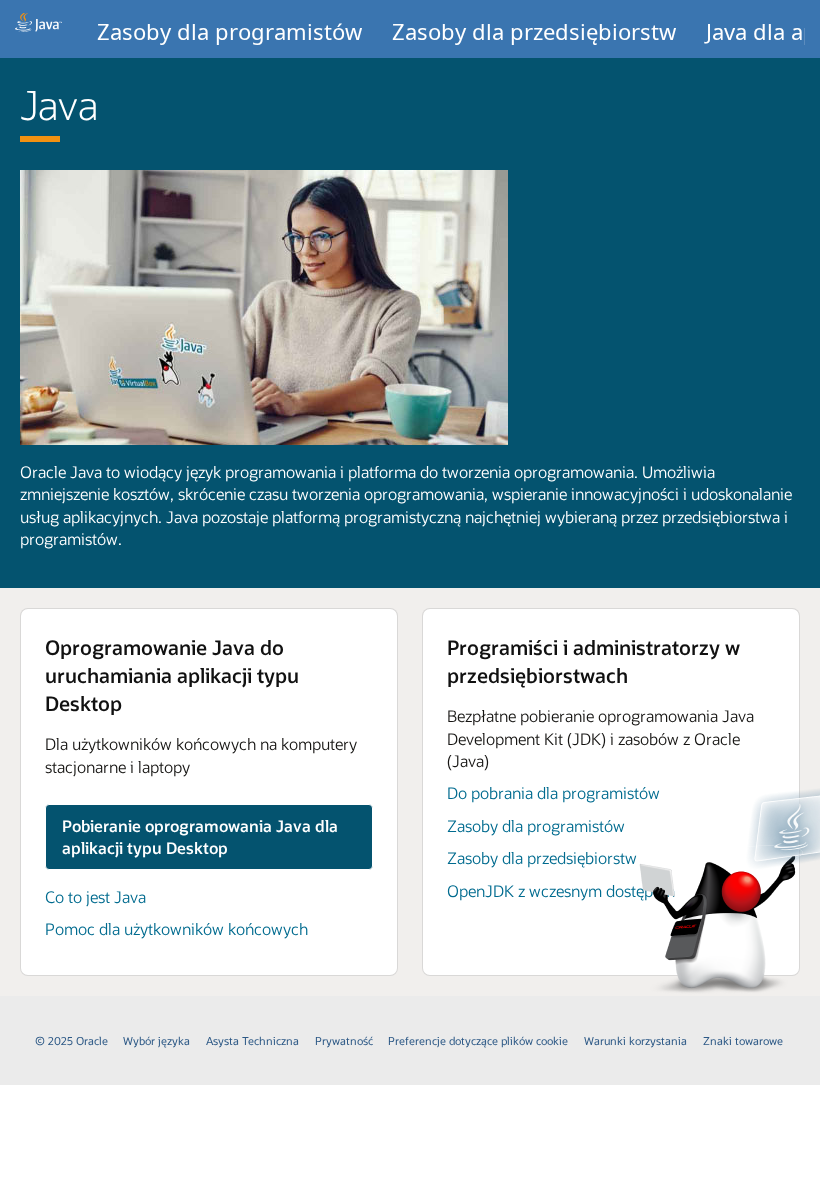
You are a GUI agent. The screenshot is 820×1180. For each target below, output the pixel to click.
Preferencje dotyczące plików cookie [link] (478, 1040)
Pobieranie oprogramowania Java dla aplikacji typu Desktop (200, 836)
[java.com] (38, 29)
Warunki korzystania (635, 1040)
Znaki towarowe (743, 1040)
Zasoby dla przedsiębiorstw (534, 31)
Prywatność (344, 1040)
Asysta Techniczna (252, 1040)
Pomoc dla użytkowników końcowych (176, 928)
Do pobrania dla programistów (553, 792)
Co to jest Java (95, 896)
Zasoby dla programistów (229, 31)
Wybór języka (156, 1040)
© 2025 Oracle (71, 1040)
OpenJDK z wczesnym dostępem (561, 890)
